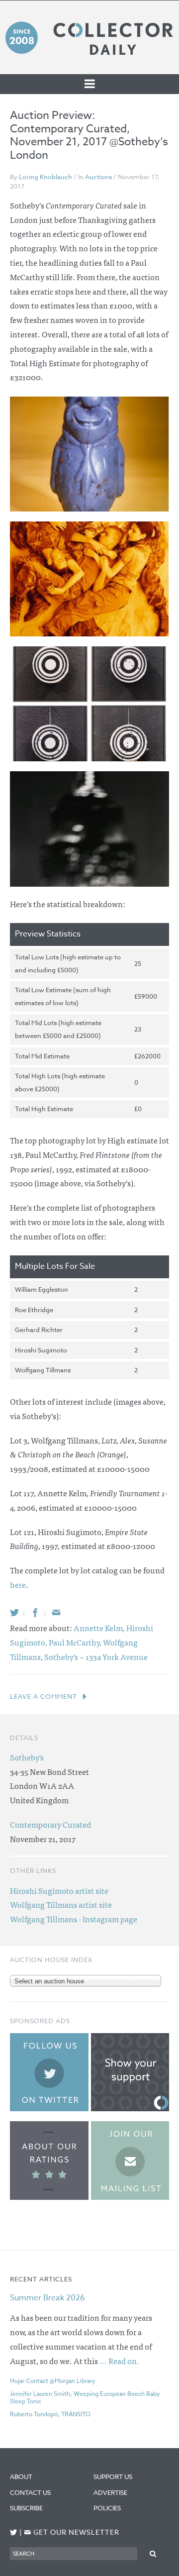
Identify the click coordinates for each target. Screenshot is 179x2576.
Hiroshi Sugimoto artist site (59, 1890)
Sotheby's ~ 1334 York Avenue (96, 1656)
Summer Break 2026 (47, 2298)
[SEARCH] (153, 2553)
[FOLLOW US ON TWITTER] (14, 2532)
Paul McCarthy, (76, 1642)
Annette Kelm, (100, 1628)
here (18, 1584)
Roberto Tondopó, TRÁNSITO (50, 2414)
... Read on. (119, 2361)
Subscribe (26, 2508)
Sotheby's (27, 1757)
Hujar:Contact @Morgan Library (53, 2381)
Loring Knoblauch (45, 177)
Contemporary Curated (50, 1824)
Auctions (98, 177)
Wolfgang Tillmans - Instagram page (74, 1919)
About (21, 2476)
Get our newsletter (72, 2532)
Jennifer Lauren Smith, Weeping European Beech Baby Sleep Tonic (85, 2397)
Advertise (110, 2492)
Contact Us (30, 2492)
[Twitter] (14, 1612)
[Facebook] (35, 1612)
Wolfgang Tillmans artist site (61, 1904)
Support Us (113, 2476)
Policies (107, 2508)
